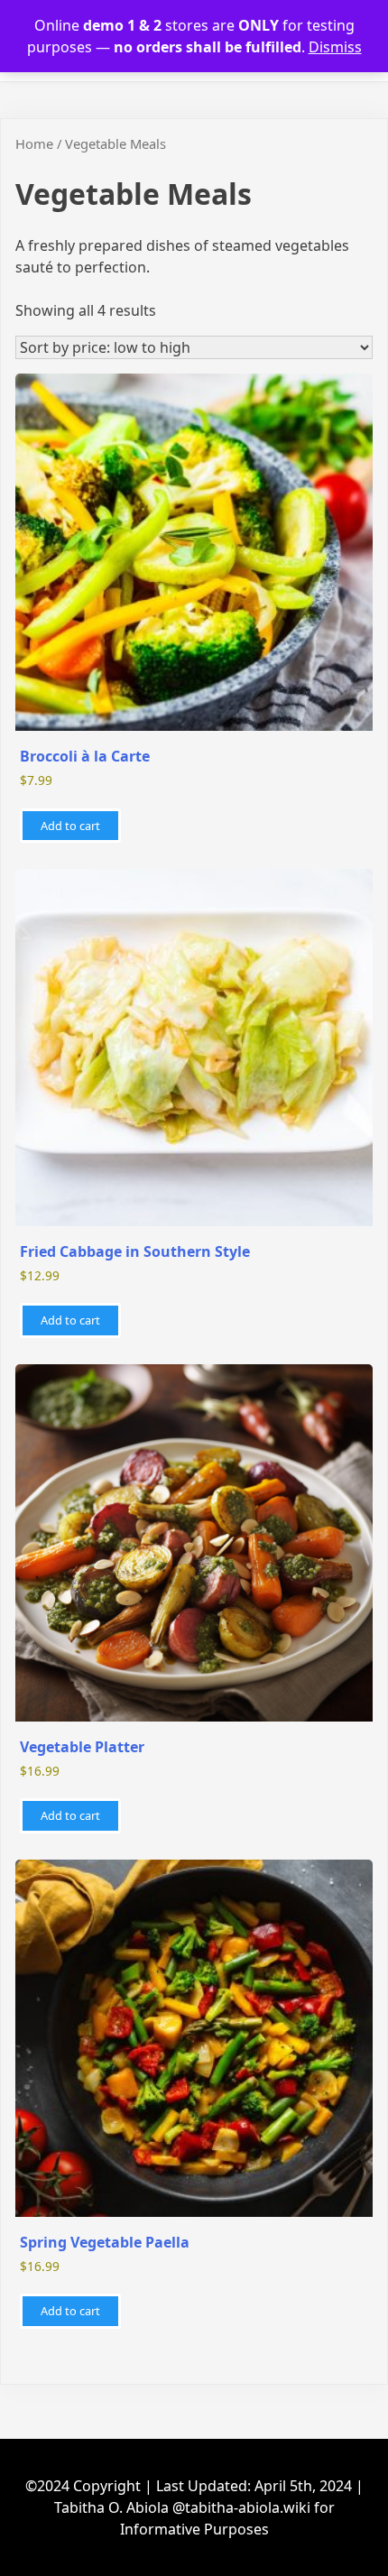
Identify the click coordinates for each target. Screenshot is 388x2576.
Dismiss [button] (335, 47)
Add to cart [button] (70, 826)
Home (34, 143)
